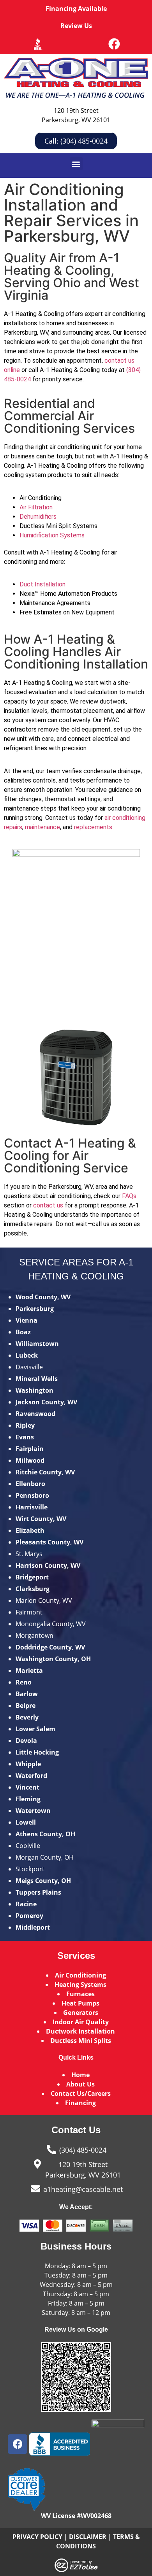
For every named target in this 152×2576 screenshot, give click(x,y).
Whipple (28, 1764)
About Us (80, 2084)
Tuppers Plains (38, 1892)
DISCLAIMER (88, 2537)
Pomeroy (29, 1916)
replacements (93, 827)
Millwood (30, 1460)
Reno (24, 1682)
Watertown (33, 1811)
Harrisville (32, 1507)
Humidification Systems (52, 535)
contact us (48, 1205)
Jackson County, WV (46, 1402)
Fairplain (30, 1449)
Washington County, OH (53, 1659)
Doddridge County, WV (50, 1647)
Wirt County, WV (41, 1519)
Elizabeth (30, 1530)
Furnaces (80, 1994)
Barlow (27, 1694)
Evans (25, 1437)
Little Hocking (37, 1752)
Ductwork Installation (80, 2031)
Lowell (26, 1822)
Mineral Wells (37, 1379)
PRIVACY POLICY (37, 2537)
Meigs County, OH (43, 1881)
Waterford (31, 1776)
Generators (81, 2013)
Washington (34, 1390)
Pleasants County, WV (49, 1542)
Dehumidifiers (38, 517)
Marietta (29, 1671)
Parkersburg (35, 1309)
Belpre (26, 1706)
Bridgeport (32, 1577)
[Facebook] (114, 44)
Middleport (33, 1927)
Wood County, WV (43, 1297)
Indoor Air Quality (81, 2022)
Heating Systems (80, 1985)
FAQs (129, 1196)
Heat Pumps (80, 2003)
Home (80, 2075)
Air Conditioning (80, 1975)
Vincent (27, 1787)
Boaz (23, 1332)
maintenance (42, 827)
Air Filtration (36, 507)
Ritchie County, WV (45, 1472)
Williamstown (37, 1344)
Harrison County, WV (48, 1565)
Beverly (27, 1717)
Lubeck (27, 1355)
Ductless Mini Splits (81, 2041)
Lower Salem (35, 1729)
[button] (76, 164)
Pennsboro (32, 1495)
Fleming (28, 1799)
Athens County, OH (45, 1834)
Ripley (25, 1425)
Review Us (76, 26)
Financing (80, 2103)
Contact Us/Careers (81, 2093)
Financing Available (76, 9)
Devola (26, 1741)
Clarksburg (33, 1589)
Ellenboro (30, 1484)
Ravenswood (35, 1414)
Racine (26, 1904)
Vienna (27, 1320)
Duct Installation (42, 584)
